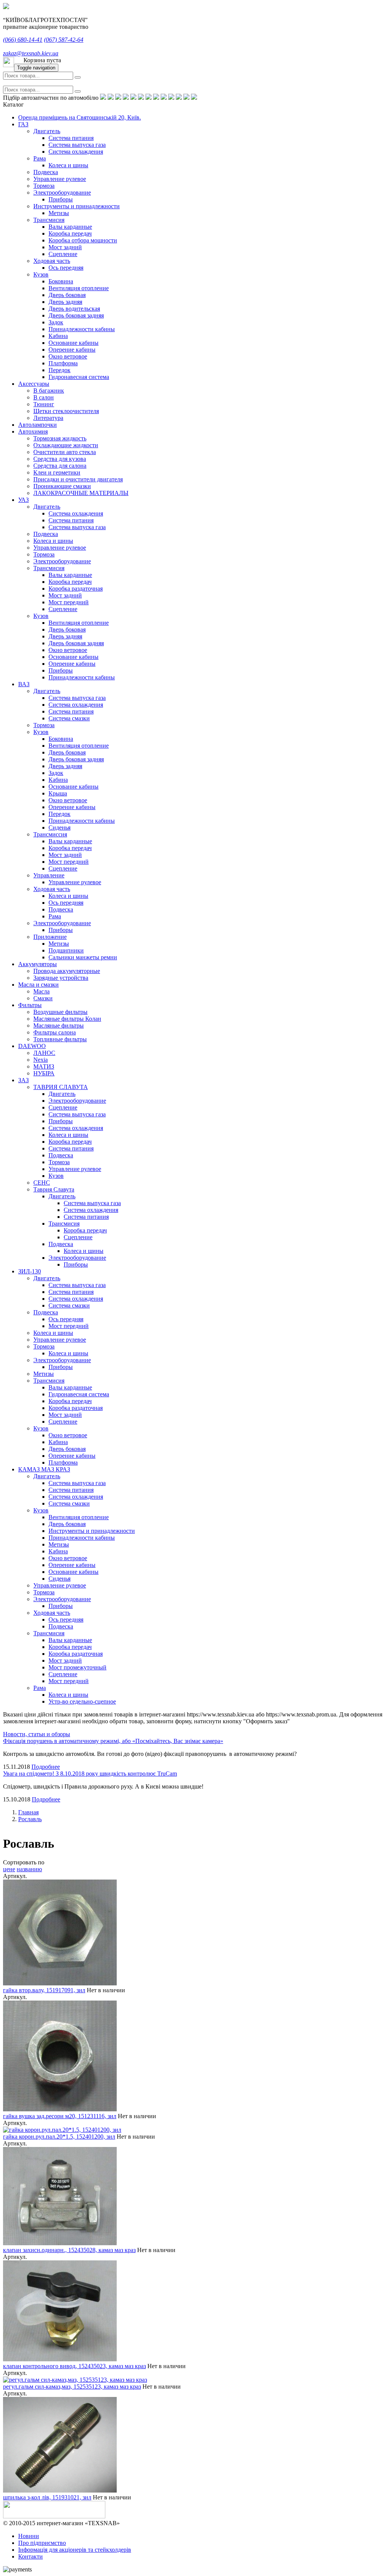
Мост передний (69, 602)
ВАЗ (24, 684)
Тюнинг (44, 404)
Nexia (41, 1060)
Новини (29, 2536)
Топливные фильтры (60, 1039)
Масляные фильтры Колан (67, 1019)
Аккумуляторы (38, 964)
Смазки (43, 998)
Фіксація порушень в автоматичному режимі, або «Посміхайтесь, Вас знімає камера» (113, 1741)
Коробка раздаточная (76, 589)
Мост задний (65, 247)
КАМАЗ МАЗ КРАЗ (44, 1469)
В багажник (49, 391)
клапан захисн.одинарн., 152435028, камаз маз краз (69, 2250)
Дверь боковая (67, 295)
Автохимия (33, 431)
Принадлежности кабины (82, 329)
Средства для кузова (60, 459)
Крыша (58, 793)
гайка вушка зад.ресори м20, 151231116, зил (60, 2116)
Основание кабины (74, 343)
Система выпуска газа (77, 145)
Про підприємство (42, 2543)
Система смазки (69, 718)
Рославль (30, 1819)
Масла (41, 991)
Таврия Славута (54, 1189)
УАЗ (23, 500)
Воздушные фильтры (60, 1012)
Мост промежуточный (77, 1667)
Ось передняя (66, 268)
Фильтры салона (55, 1032)
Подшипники (66, 950)
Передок (59, 370)
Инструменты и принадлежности (77, 206)
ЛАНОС (44, 1053)
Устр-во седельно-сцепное (82, 1701)
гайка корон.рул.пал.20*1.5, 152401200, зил (59, 2137)
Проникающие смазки (62, 486)
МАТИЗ (44, 1066)
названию (29, 1869)
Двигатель (47, 131)
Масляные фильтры (59, 1026)
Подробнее (46, 1767)
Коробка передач (70, 233)
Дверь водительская (74, 309)
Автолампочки (38, 425)
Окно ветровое (68, 356)
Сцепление (63, 254)
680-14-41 (23, 40)
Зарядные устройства (61, 978)
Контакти (31, 2556)
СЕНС (42, 1183)
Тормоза (44, 186)
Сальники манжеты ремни (83, 957)
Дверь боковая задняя (76, 315)
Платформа (63, 363)
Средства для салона (60, 466)
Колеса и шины (68, 165)
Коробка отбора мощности (83, 240)
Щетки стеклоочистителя (66, 411)
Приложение (50, 937)
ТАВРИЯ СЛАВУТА (61, 1087)
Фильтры (30, 1005)
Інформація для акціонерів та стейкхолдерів (75, 2550)
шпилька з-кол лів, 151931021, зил (47, 2497)
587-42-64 (64, 40)
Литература (48, 418)
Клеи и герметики (57, 472)
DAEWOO (32, 1046)
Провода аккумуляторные (67, 971)
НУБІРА (44, 1073)
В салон (44, 397)
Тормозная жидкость (60, 438)
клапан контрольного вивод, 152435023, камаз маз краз (74, 2366)
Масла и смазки (38, 985)
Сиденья (59, 827)
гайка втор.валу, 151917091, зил (44, 1990)
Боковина (61, 281)
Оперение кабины (72, 350)
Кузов (41, 274)
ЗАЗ (23, 1080)
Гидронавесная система (79, 377)
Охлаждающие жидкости (66, 445)
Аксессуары (34, 384)
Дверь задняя (65, 302)
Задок (56, 322)
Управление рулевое (60, 179)
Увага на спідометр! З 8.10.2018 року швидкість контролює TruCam (90, 1774)
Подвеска (46, 172)
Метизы (59, 213)
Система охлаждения (76, 152)
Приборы (61, 199)
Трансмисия (49, 220)
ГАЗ (23, 124)
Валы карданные (70, 227)
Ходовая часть (52, 261)
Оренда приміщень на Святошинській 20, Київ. (80, 117)
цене (9, 1869)
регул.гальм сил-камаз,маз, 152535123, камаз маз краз (72, 2387)
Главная (28, 1812)
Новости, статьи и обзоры (37, 1734)
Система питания (71, 138)
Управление (49, 875)
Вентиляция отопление (79, 288)
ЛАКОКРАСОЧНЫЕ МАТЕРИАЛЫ (81, 493)
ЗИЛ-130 (30, 1271)
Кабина (58, 336)
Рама (40, 158)
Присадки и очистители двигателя (78, 479)
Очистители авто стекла (65, 452)
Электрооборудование (62, 193)
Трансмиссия (50, 834)
